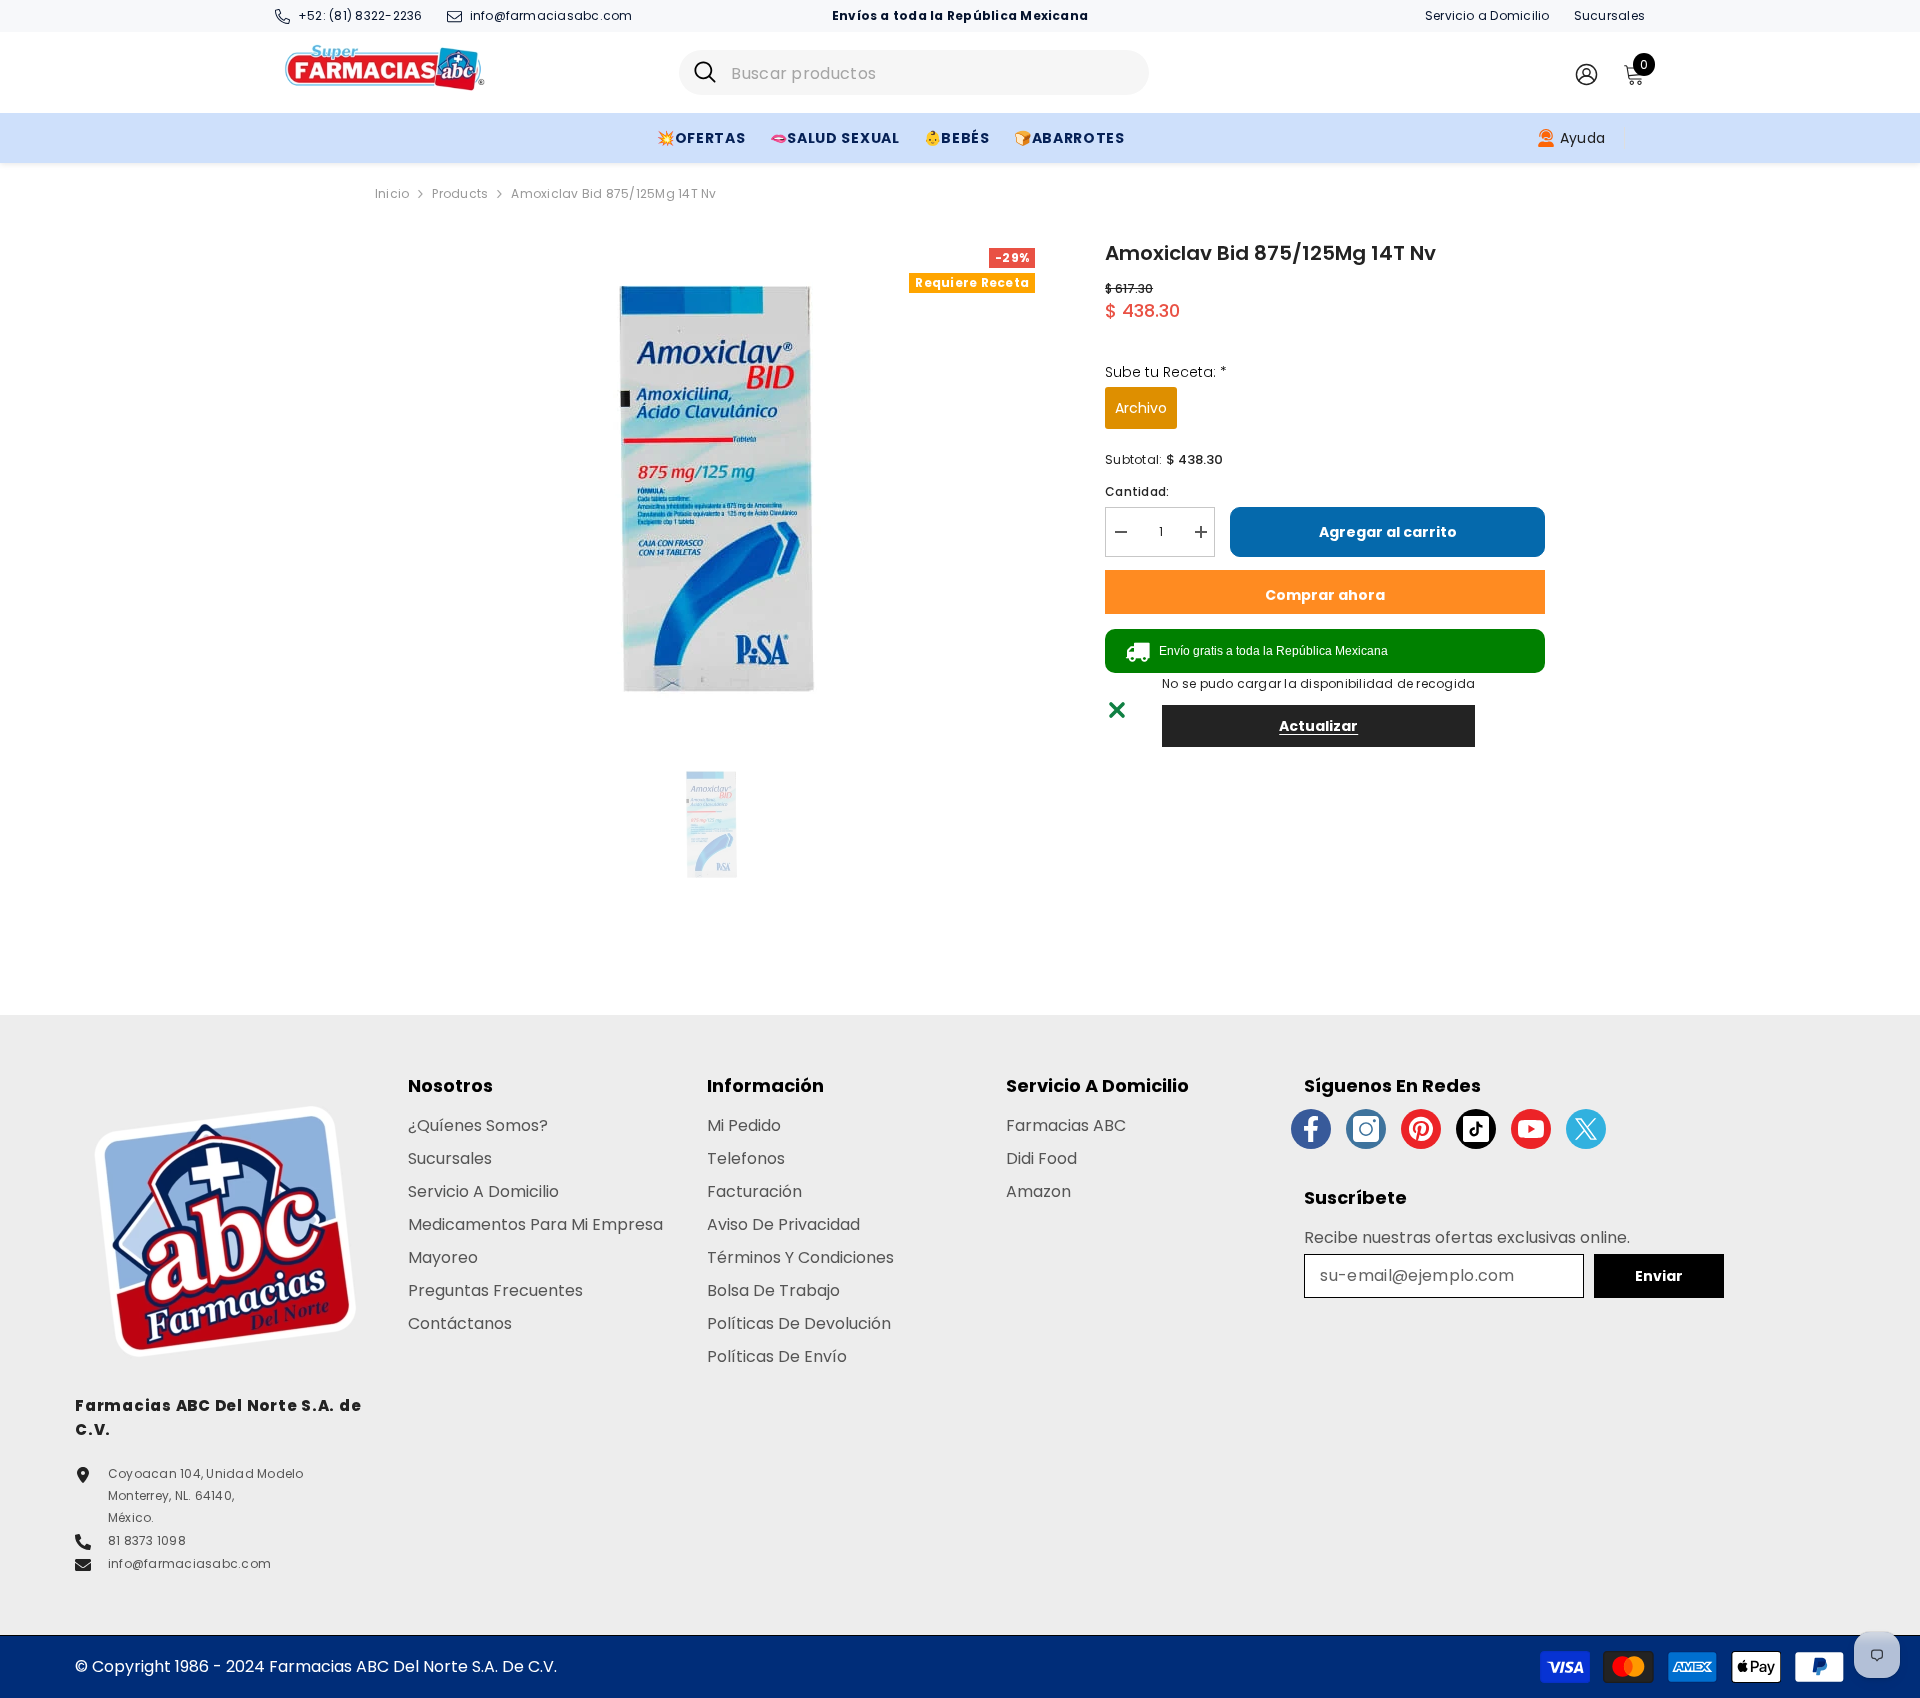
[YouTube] (1531, 1129)
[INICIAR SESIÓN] (1586, 73)
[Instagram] (1366, 1129)
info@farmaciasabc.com (551, 15)
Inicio (392, 193)
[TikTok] (1476, 1129)
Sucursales (1609, 15)
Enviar (1659, 1276)
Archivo (1141, 408)
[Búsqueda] (914, 72)
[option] (710, 488)
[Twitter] (1586, 1129)
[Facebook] (1311, 1129)
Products (460, 193)
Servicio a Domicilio (1487, 15)
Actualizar (1318, 726)
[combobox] (932, 72)
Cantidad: (1137, 491)
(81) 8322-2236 (375, 15)
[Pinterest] (1421, 1129)
